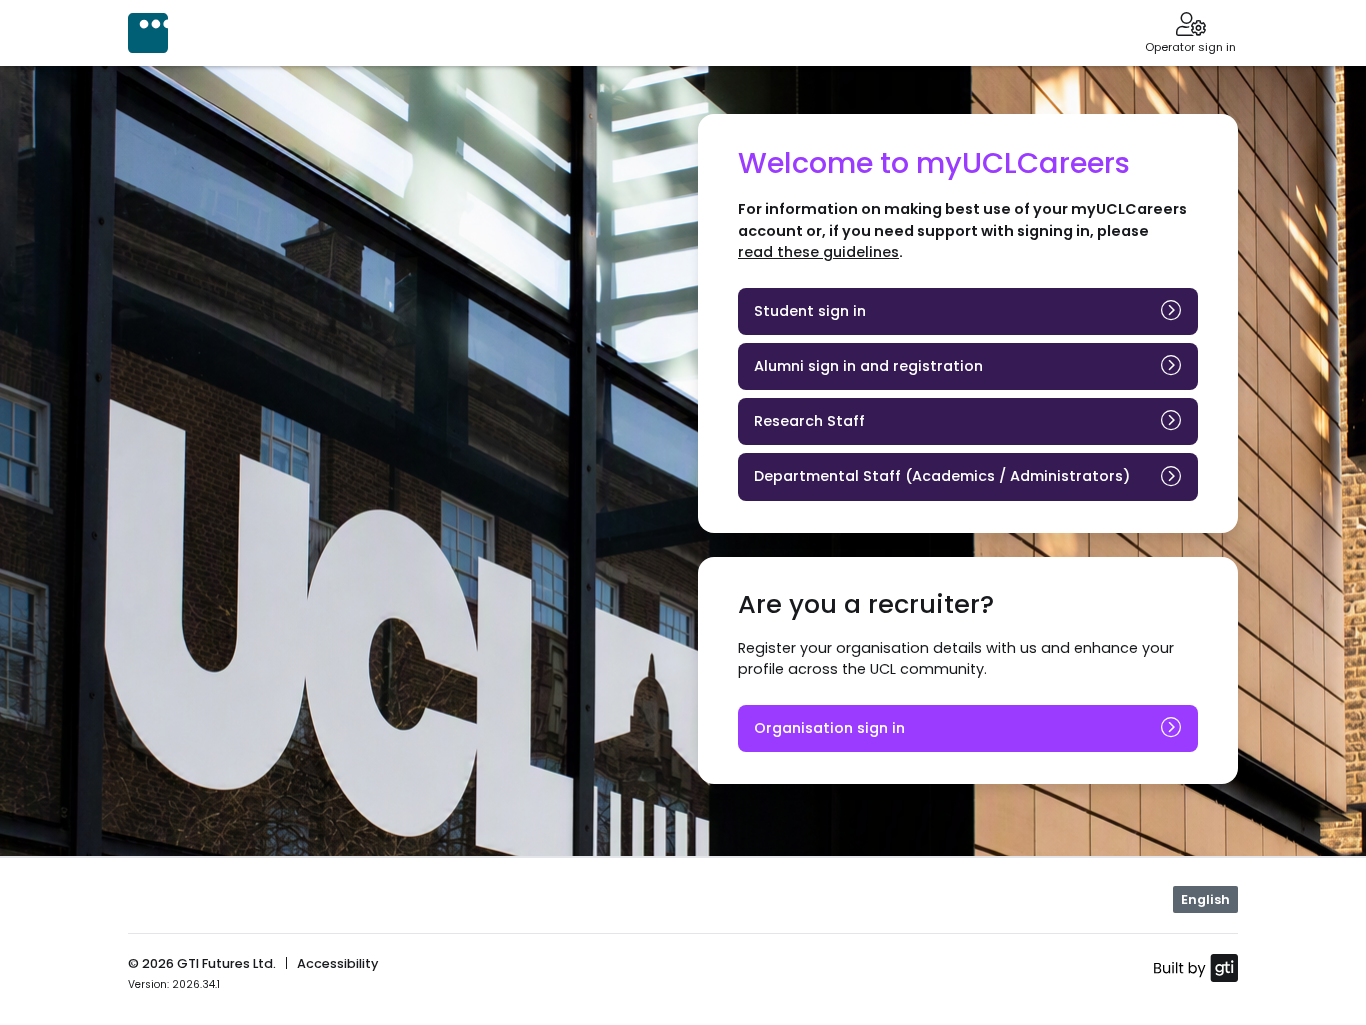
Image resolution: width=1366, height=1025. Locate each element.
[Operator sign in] (1190, 26)
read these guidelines (818, 252)
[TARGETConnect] (148, 33)
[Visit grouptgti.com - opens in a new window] (1195, 967)
